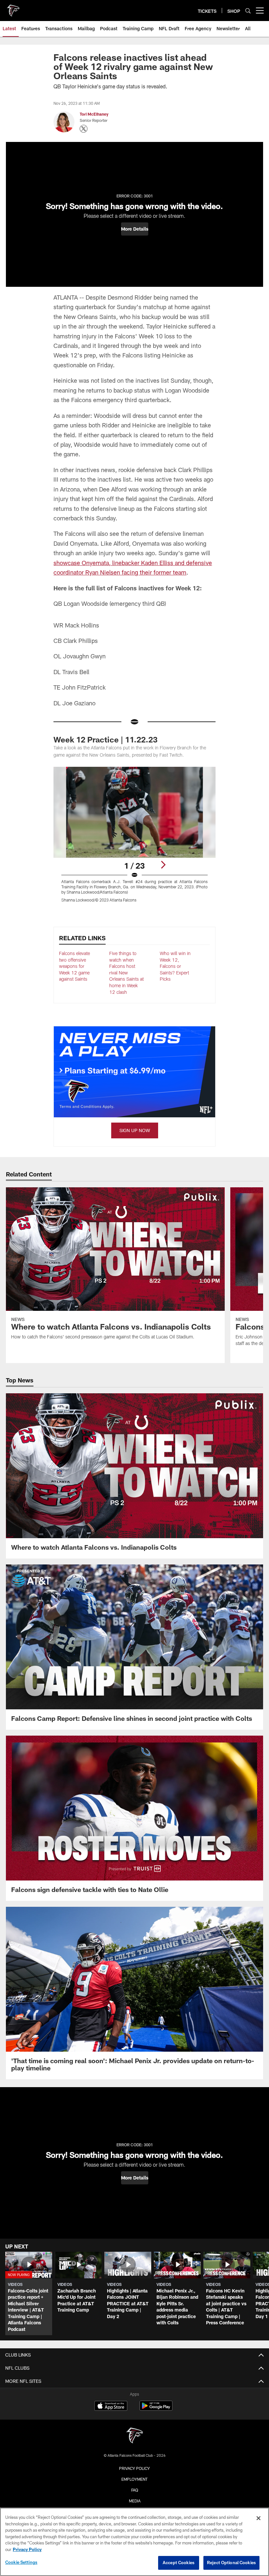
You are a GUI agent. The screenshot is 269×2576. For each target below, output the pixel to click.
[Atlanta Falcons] (134, 2436)
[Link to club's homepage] (13, 8)
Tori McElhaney (94, 114)
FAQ (135, 2490)
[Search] (248, 11)
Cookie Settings (21, 2562)
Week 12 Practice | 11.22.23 (105, 739)
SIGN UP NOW (135, 1130)
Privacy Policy (134, 2468)
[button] (135, 229)
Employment (134, 2479)
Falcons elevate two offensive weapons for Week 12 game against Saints (74, 966)
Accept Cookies (179, 2563)
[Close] (259, 2518)
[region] (134, 2542)
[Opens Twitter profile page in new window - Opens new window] (84, 129)
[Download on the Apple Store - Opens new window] (111, 2406)
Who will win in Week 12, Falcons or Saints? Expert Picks (175, 966)
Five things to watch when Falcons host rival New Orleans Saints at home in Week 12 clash (126, 973)
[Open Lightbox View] (134, 839)
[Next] (163, 865)
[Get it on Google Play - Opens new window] (156, 2409)
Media (135, 2501)
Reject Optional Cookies (231, 2563)
